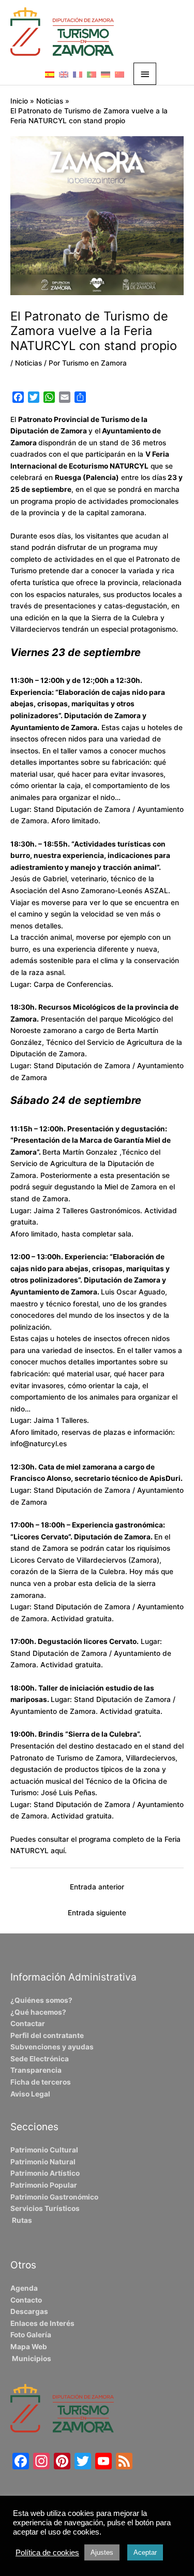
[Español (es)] (50, 74)
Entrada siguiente (97, 1913)
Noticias (28, 363)
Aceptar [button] (145, 2552)
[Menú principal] (145, 74)
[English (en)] (64, 74)
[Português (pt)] (92, 74)
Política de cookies (47, 2553)
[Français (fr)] (78, 74)
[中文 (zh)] (120, 74)
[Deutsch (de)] (106, 74)
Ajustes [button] (102, 2552)
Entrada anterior (97, 1887)
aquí (58, 1851)
